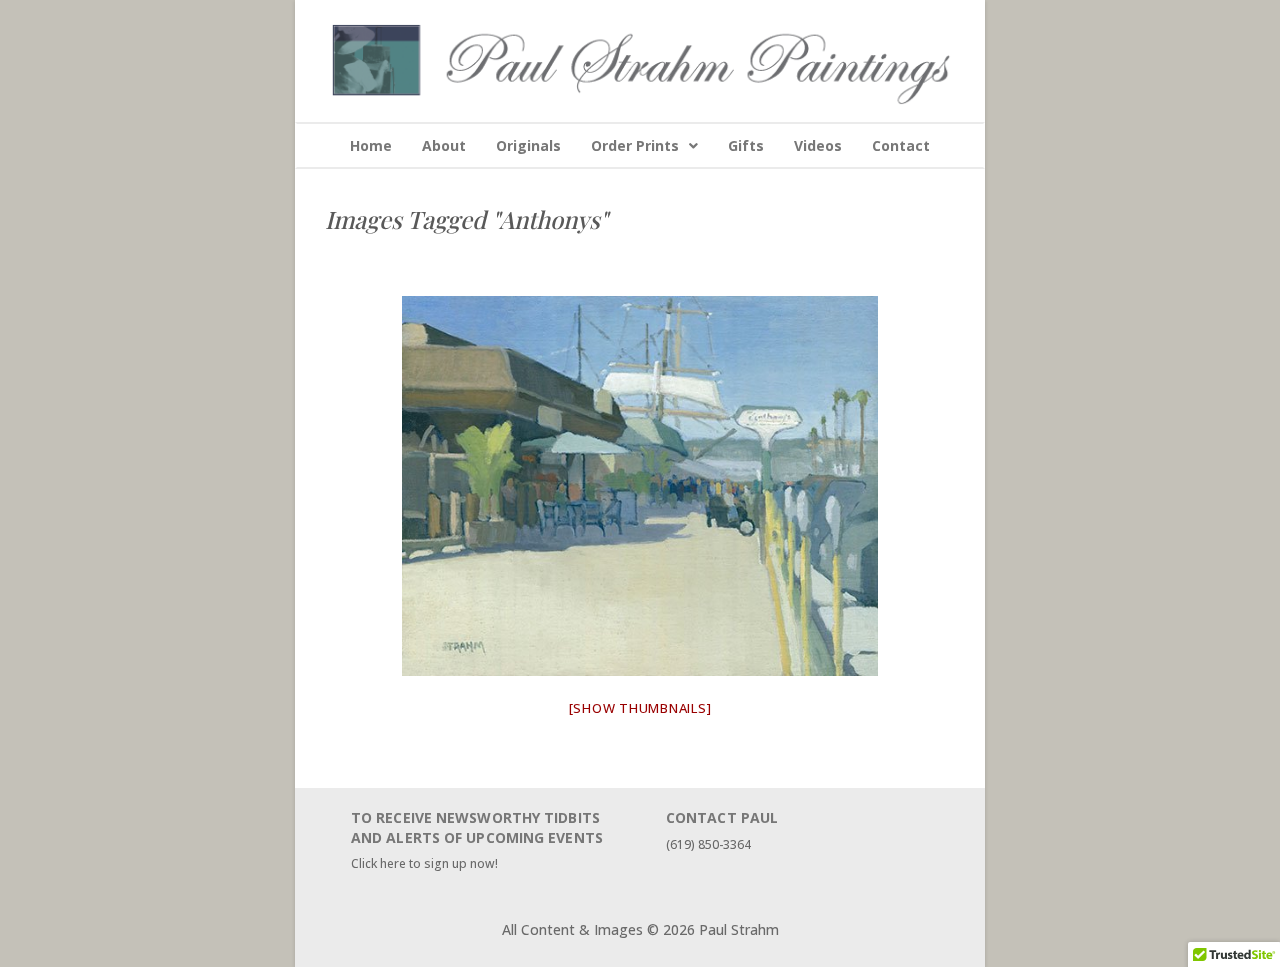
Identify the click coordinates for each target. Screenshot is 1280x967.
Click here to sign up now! (424, 863)
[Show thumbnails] (640, 708)
